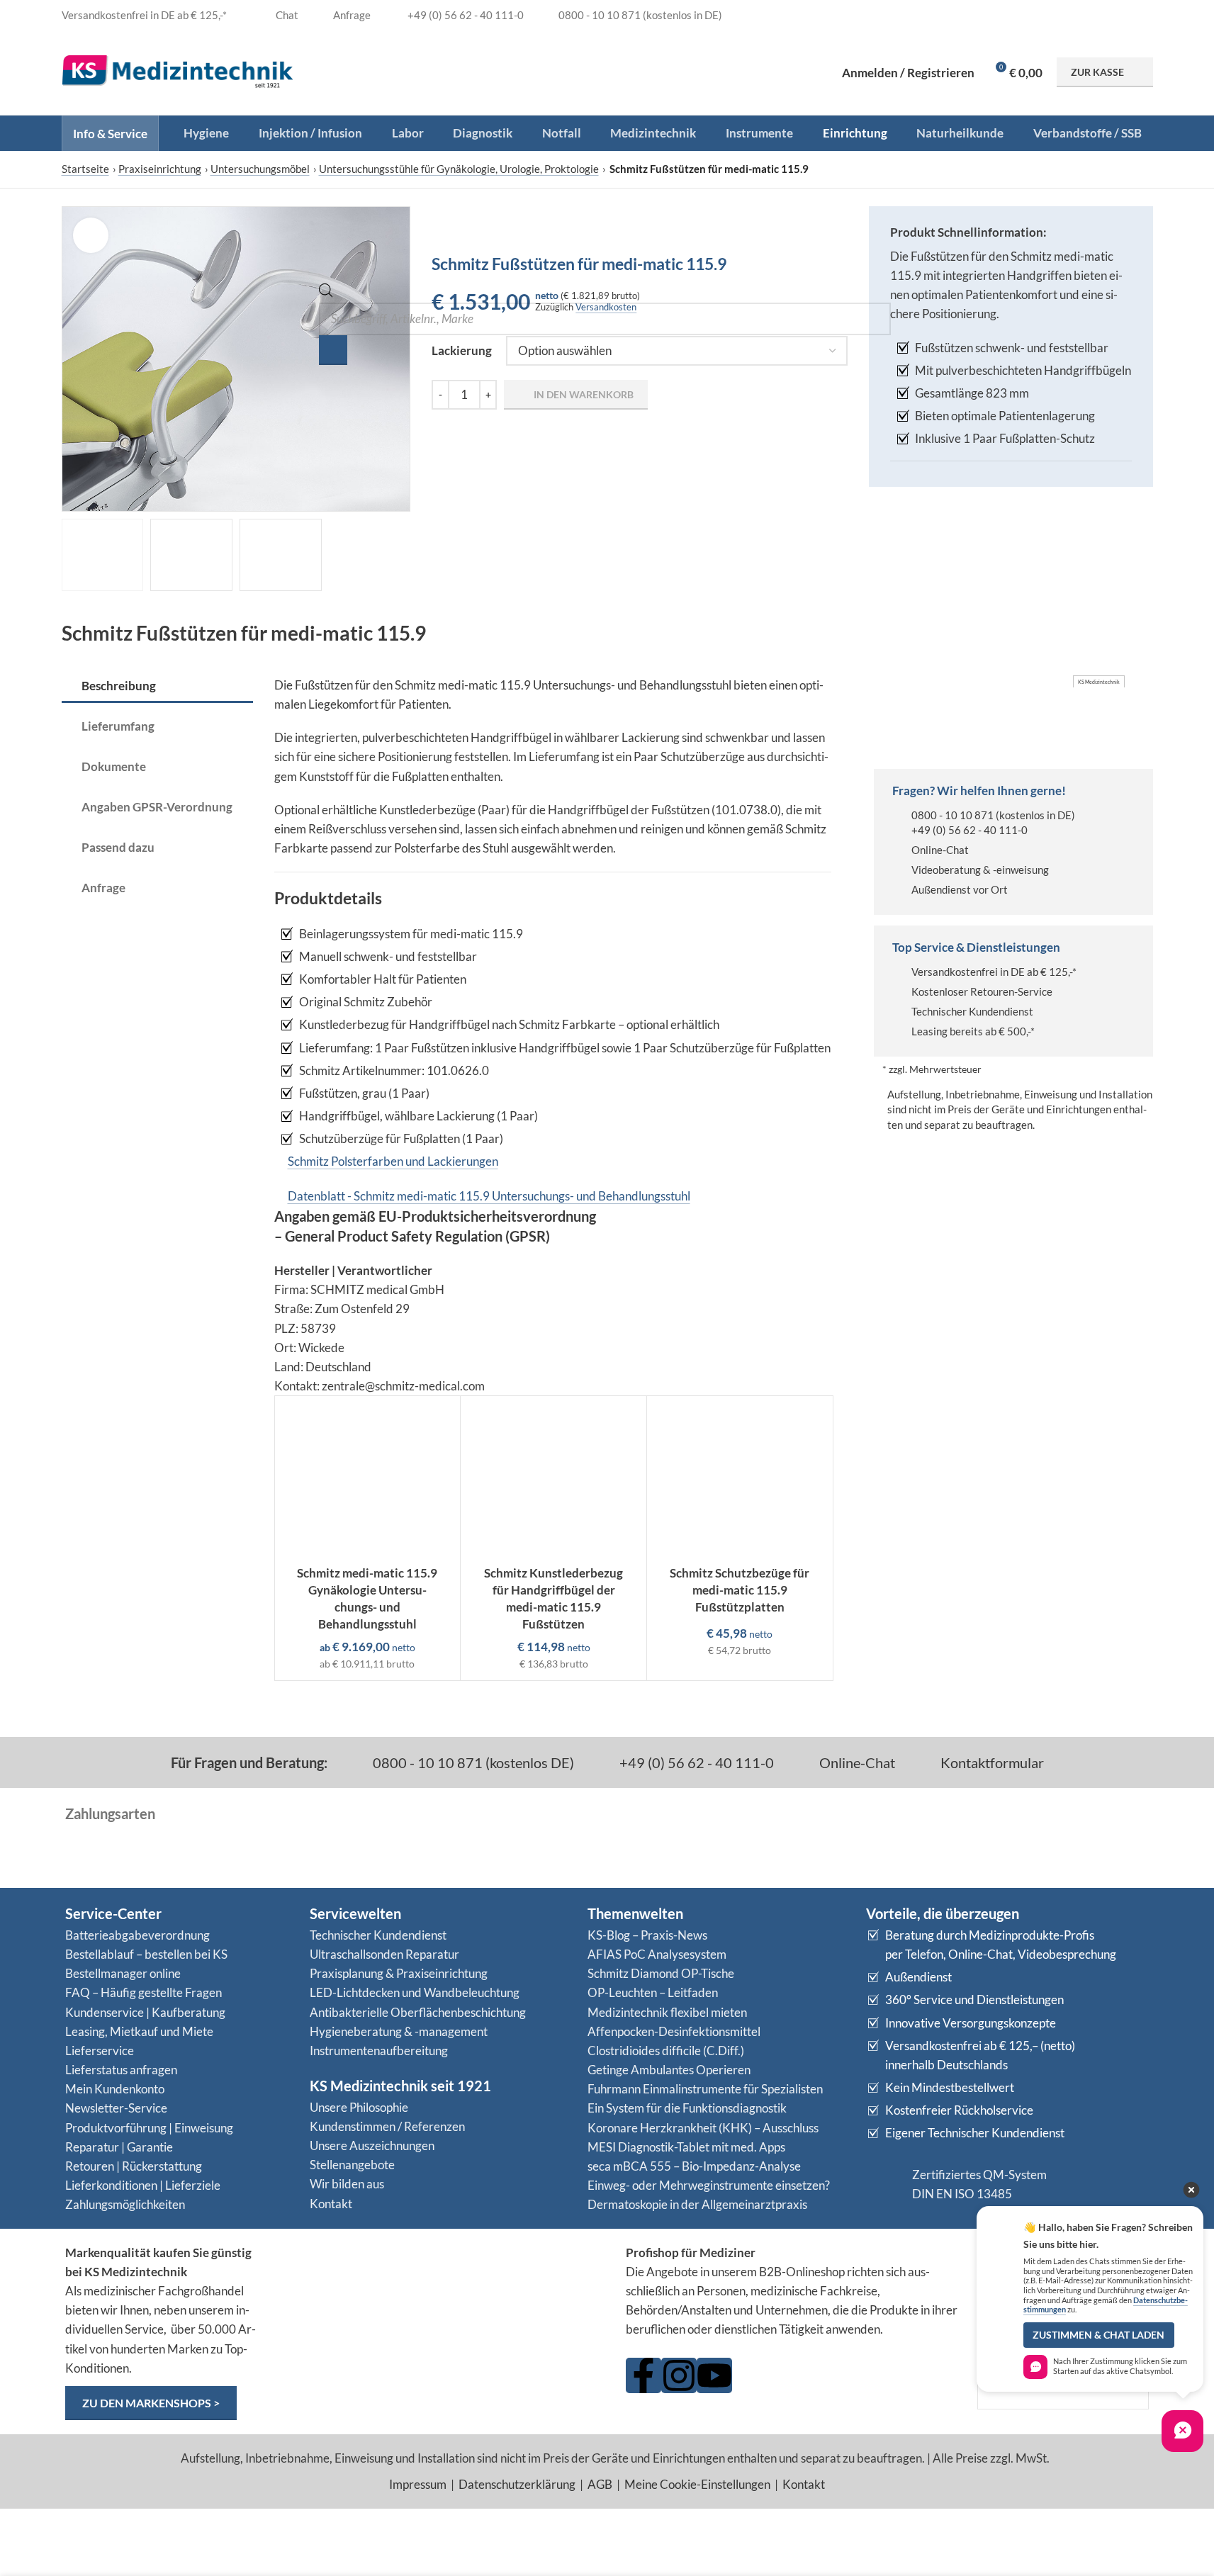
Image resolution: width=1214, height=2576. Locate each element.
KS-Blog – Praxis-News (647, 1935)
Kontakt (331, 2204)
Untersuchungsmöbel (260, 169)
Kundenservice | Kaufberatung (145, 2012)
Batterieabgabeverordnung (137, 1935)
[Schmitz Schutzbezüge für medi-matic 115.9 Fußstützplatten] (740, 1477)
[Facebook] (643, 2375)
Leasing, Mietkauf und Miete (139, 2031)
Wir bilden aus (347, 2184)
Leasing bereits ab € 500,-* (973, 1031)
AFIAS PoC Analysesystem (657, 1954)
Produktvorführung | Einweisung (149, 2128)
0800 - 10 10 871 (952, 815)
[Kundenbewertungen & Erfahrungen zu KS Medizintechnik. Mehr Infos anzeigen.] (442, 2298)
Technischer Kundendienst (972, 1011)
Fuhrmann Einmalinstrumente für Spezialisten (705, 2089)
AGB (600, 2484)
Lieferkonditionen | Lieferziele (143, 2185)
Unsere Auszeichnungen (372, 2145)
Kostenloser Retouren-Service (982, 991)
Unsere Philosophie (359, 2107)
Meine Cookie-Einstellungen (697, 2484)
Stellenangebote (352, 2165)
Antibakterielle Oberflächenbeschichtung (418, 2012)
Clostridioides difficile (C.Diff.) (666, 2051)
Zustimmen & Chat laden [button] (1098, 2335)
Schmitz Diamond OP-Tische (661, 1973)
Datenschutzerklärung (517, 2484)
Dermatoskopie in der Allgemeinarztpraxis (697, 2204)
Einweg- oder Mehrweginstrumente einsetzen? (709, 2185)
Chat (286, 15)
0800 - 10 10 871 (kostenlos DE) (472, 1762)
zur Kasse (1097, 72)
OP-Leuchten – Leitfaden (653, 1992)
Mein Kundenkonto (115, 2089)
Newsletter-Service (116, 2108)
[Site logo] (178, 71)
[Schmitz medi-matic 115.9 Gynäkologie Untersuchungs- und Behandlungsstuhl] (368, 1477)
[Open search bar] (326, 293)
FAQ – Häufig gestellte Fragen (144, 1992)
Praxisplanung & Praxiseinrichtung (399, 1973)
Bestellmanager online (123, 1973)
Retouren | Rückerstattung (134, 2166)
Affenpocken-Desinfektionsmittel (674, 2031)
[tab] (157, 687)
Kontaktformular (991, 1762)
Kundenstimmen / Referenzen (387, 2126)
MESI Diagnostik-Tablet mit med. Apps (686, 2147)
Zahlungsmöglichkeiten (125, 2204)
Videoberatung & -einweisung (980, 870)
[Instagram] (679, 2375)
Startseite (85, 169)
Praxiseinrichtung (160, 169)
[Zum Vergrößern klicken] (91, 235)
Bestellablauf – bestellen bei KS (146, 1954)
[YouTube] (714, 2375)
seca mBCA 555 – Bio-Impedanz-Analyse (694, 2166)
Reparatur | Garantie (119, 2147)
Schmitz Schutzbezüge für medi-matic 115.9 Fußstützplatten (740, 1590)
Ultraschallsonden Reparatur (384, 1954)
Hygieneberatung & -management (399, 2031)
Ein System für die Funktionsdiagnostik (687, 2108)
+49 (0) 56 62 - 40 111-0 (969, 830)
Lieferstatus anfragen (121, 2070)
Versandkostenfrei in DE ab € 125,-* (994, 972)
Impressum (418, 2484)
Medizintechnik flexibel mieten (667, 2012)
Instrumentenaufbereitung (379, 2051)
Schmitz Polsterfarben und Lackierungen (393, 1161)
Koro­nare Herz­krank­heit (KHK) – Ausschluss (703, 2128)
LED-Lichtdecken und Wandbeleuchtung (415, 1992)
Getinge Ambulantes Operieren (669, 2070)
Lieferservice (100, 2051)
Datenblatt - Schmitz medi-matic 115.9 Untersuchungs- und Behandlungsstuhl (489, 1196)
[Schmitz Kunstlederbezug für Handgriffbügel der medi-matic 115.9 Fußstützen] (553, 1477)
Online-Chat (940, 850)
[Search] (333, 350)
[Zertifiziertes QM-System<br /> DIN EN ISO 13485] (884, 2184)
